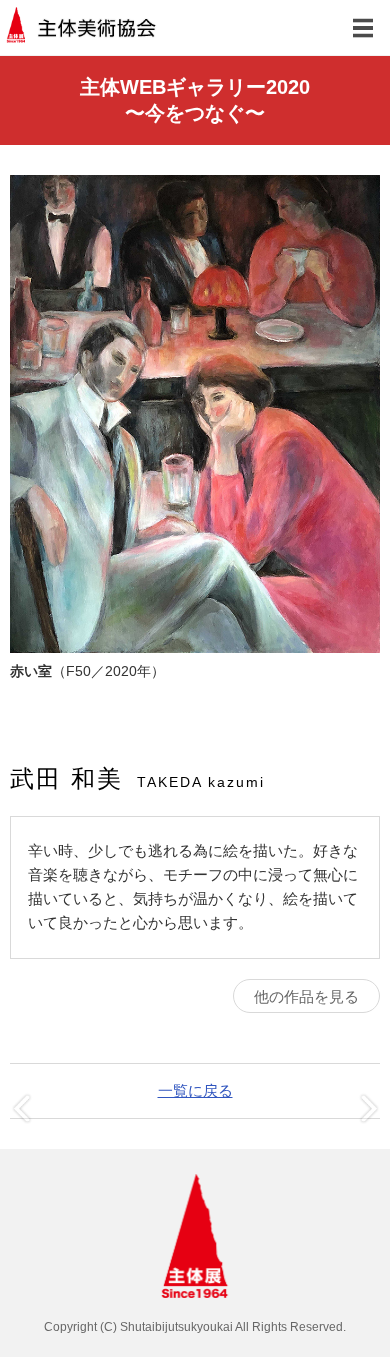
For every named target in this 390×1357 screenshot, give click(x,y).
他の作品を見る (306, 996)
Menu (362, 27)
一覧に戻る (195, 1090)
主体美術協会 (82, 27)
